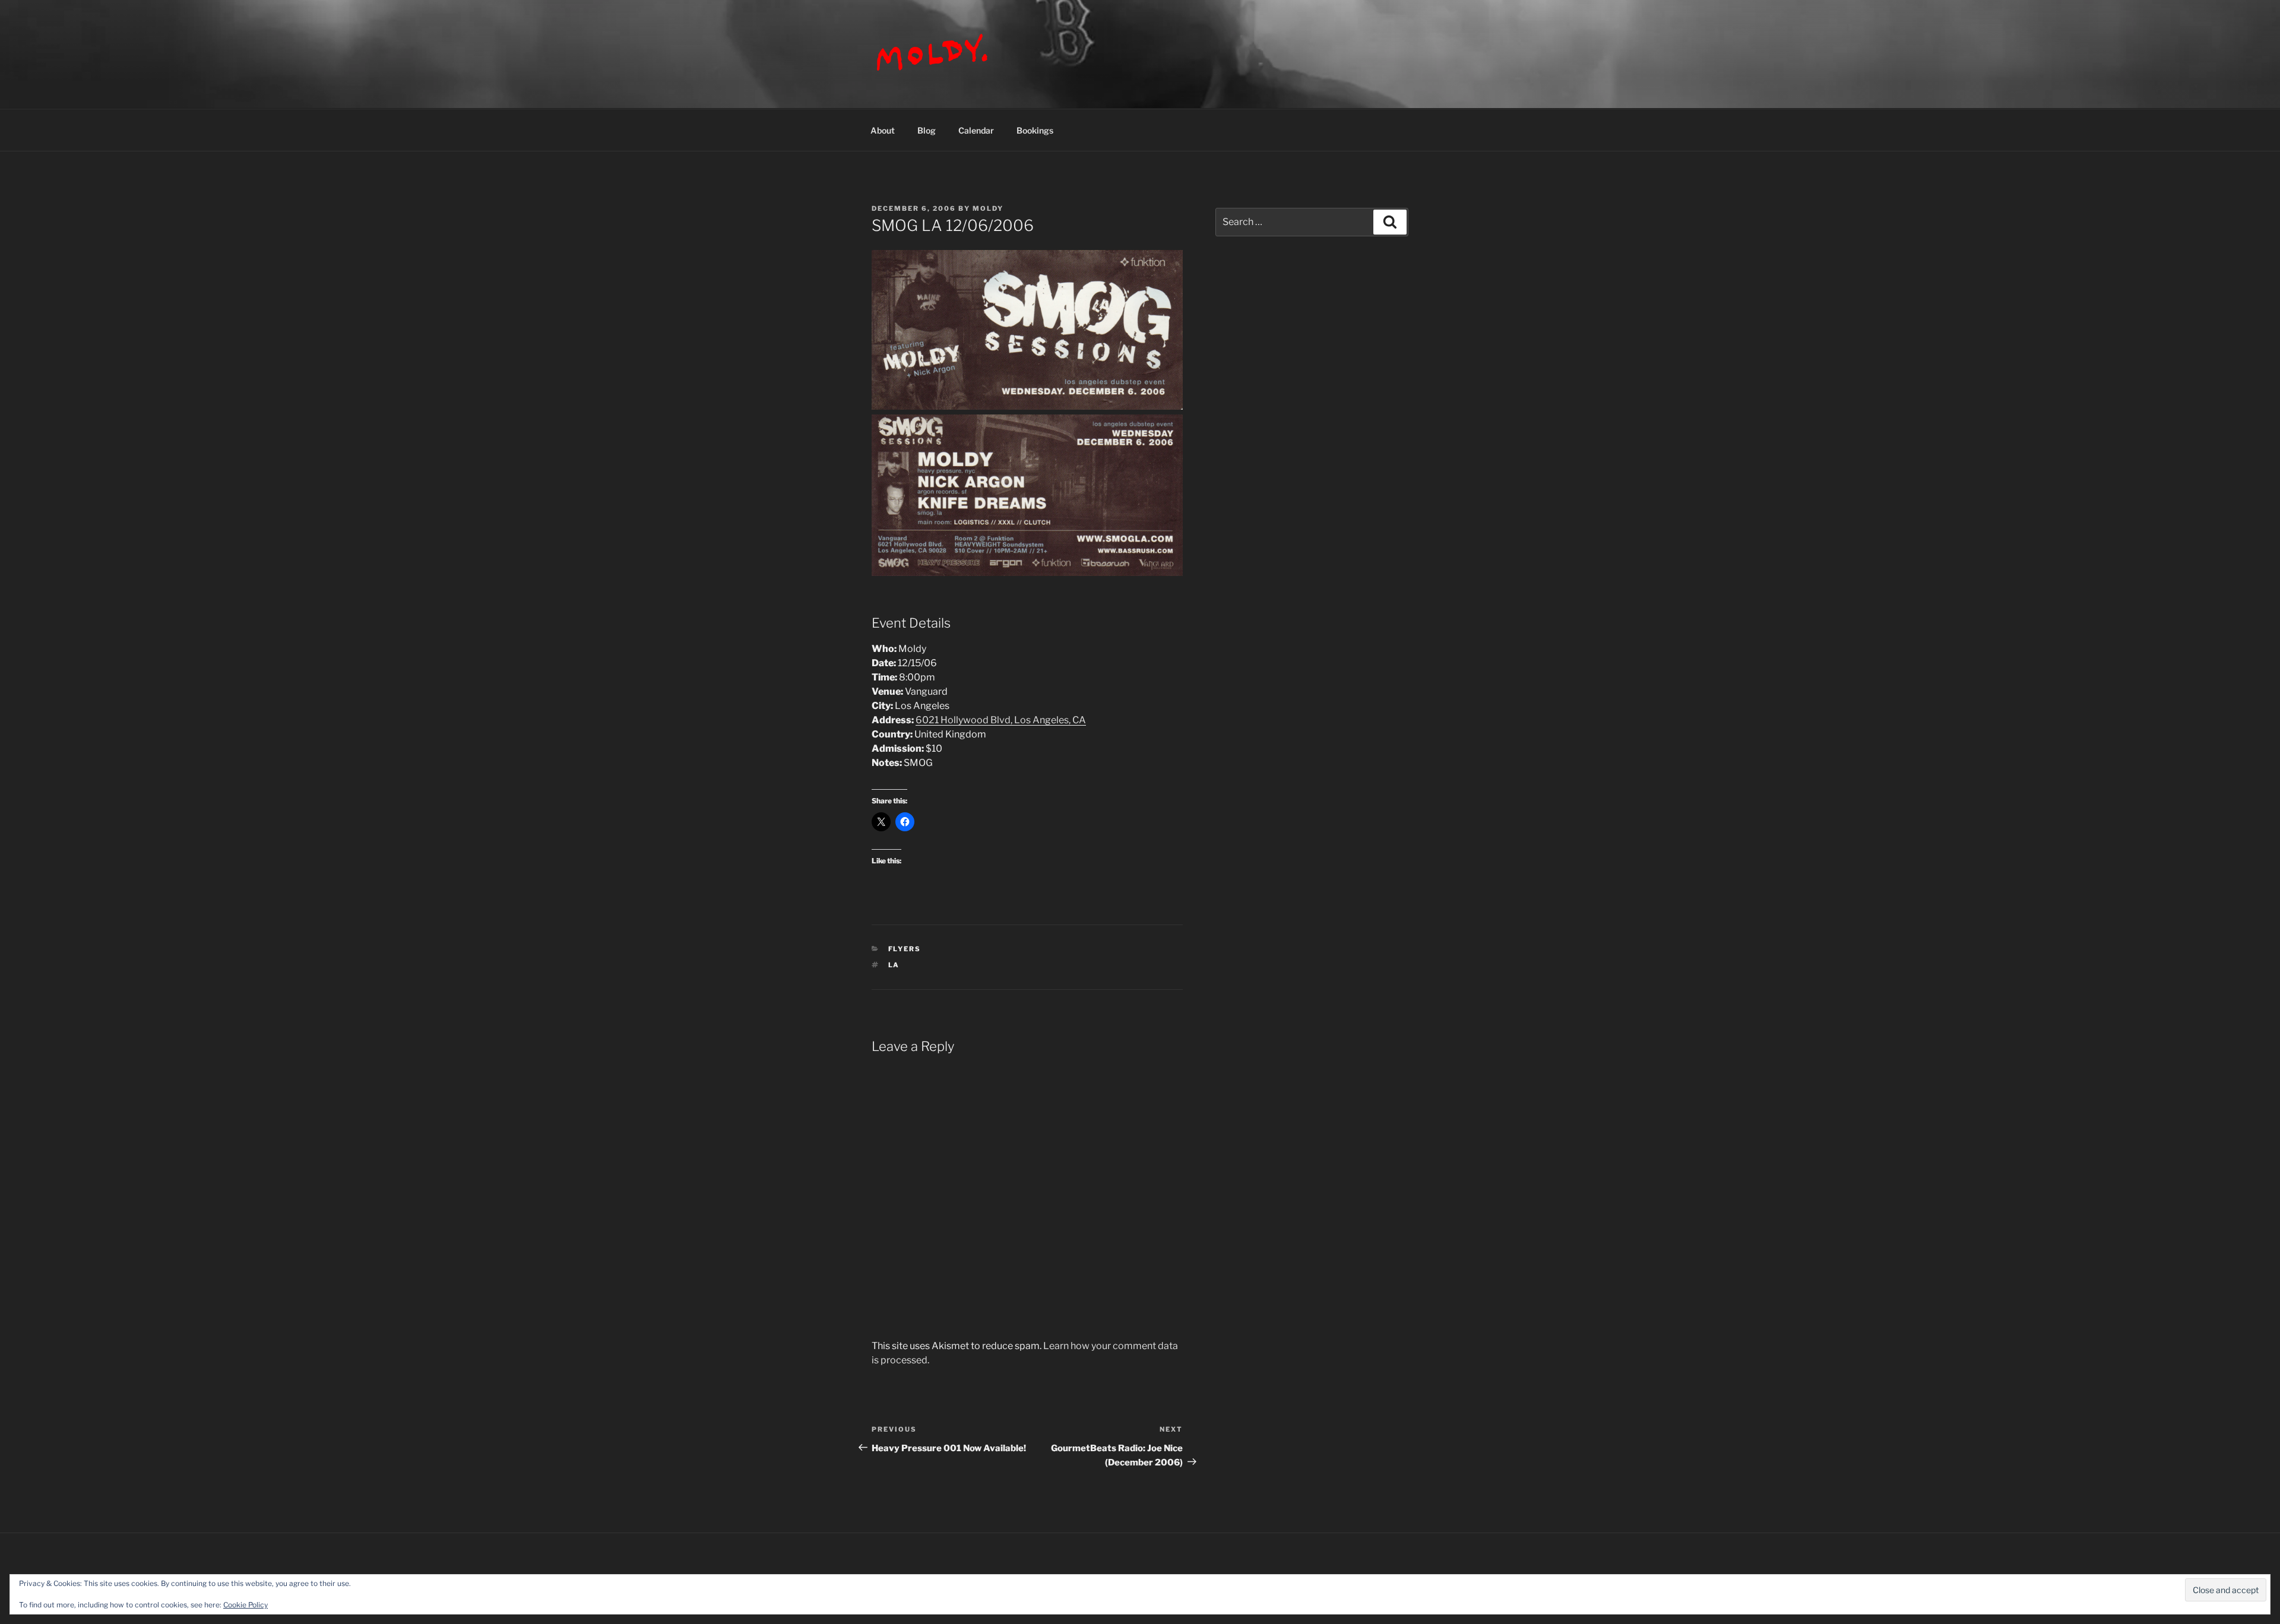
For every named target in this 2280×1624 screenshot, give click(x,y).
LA (894, 965)
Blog (927, 130)
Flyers (905, 949)
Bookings (1035, 130)
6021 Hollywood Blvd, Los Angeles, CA (1001, 720)
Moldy (988, 208)
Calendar (976, 130)
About (883, 130)
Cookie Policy (246, 1605)
